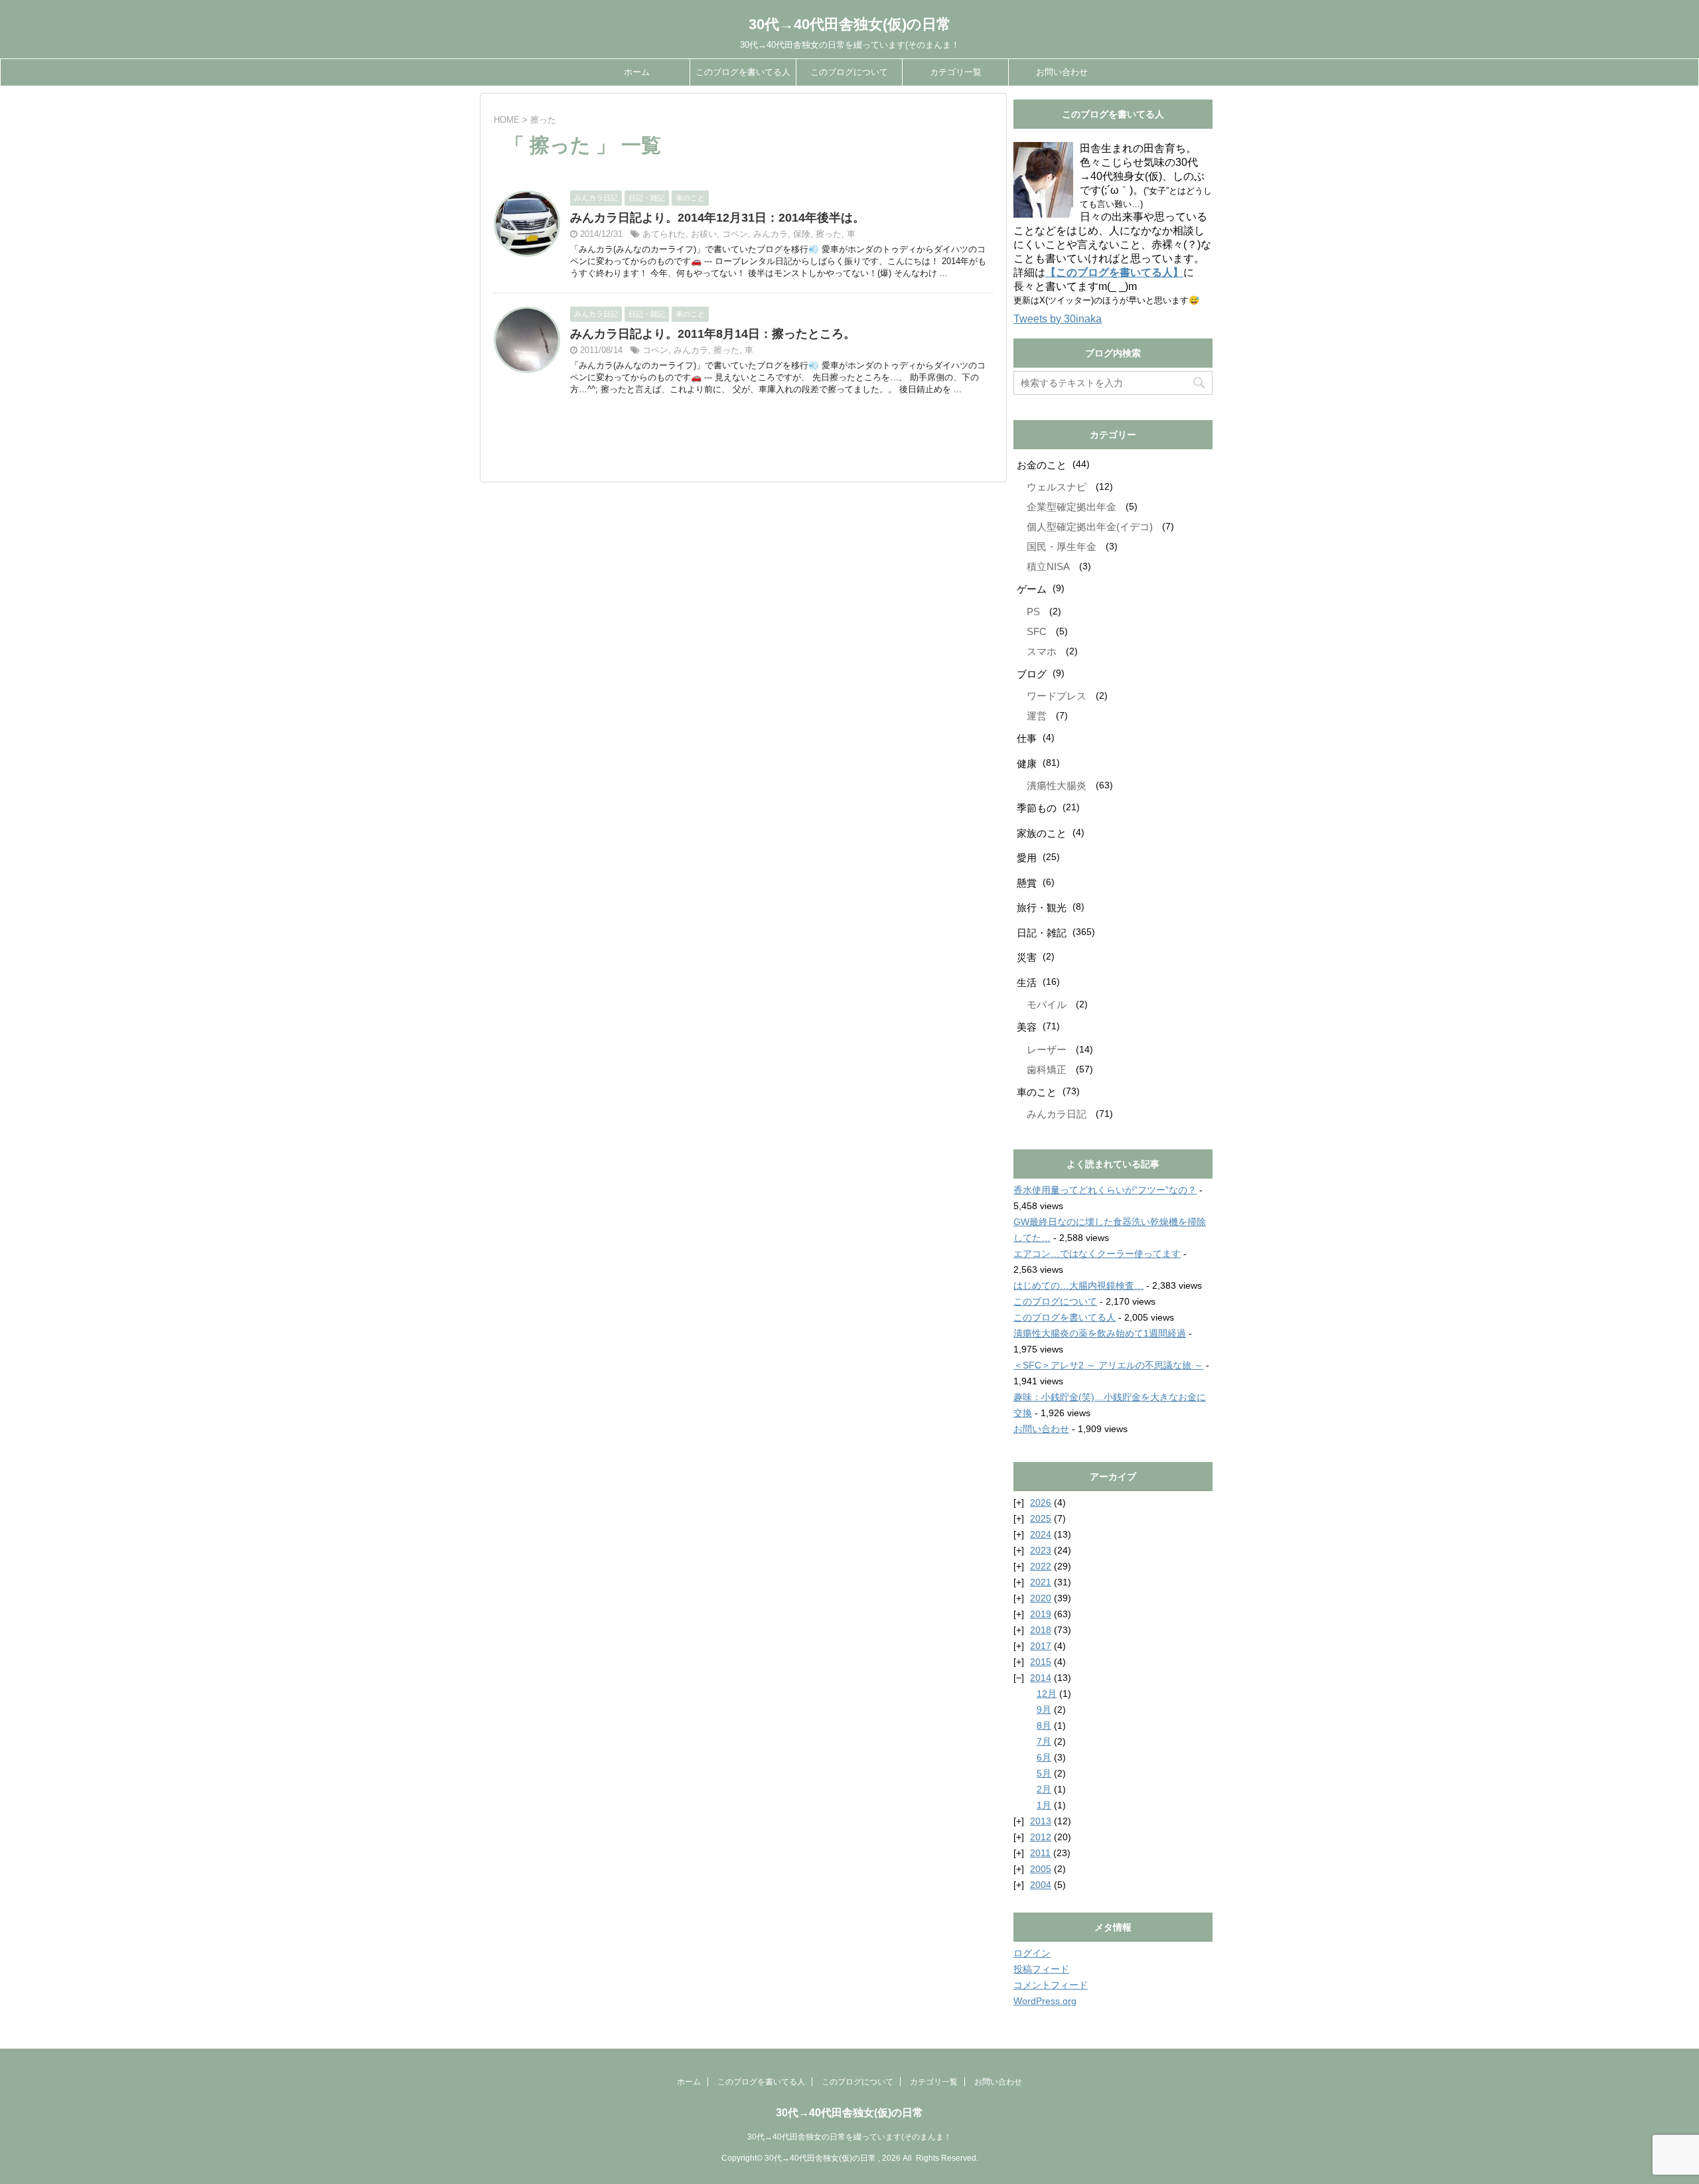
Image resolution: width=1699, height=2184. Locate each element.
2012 (1041, 1837)
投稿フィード (1041, 1969)
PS (1033, 612)
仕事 (1027, 738)
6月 (1044, 1757)
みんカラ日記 (1057, 1114)
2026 (1041, 1502)
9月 (1044, 1710)
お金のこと (1042, 465)
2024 (1041, 1534)
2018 (1041, 1630)
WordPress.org (1045, 2001)
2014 (1041, 1678)
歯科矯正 (1047, 1069)
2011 (1040, 1853)
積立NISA (1048, 566)
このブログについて (849, 72)
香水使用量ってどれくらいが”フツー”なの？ (1105, 1190)
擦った (829, 234)
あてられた (664, 234)
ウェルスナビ (1057, 487)
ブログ (1032, 674)
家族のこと (1042, 833)
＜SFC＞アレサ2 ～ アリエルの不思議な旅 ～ (1108, 1365)
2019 (1041, 1614)
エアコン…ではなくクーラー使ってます (1097, 1254)
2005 (1041, 1869)
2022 (1041, 1566)
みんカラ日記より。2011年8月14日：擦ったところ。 (713, 334)
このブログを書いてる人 (743, 72)
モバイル (1047, 1004)
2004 (1041, 1885)
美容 (1027, 1027)
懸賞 (1027, 883)
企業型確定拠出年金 (1071, 507)
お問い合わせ (1062, 72)
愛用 (1027, 858)
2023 (1041, 1550)
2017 (1041, 1646)
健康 (1027, 764)
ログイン (1032, 1953)
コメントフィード (1051, 1985)
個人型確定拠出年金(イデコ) (1090, 527)
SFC (1037, 631)
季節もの (1037, 808)
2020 (1041, 1598)
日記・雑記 (1042, 933)
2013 (1041, 1821)
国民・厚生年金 (1062, 546)
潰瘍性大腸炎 (1057, 785)
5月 (1044, 1773)
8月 (1044, 1725)
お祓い (704, 234)
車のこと (1037, 1092)
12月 (1047, 1694)
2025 (1041, 1518)
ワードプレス (1057, 696)
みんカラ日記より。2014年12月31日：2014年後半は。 (717, 218)
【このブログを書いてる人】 (1114, 272)
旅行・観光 (1042, 908)
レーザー (1047, 1050)
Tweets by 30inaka (1058, 319)
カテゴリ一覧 (956, 72)
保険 (802, 234)
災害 (1027, 957)
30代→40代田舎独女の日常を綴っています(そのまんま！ (849, 2137)
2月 (1044, 1789)
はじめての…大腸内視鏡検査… (1078, 1285)
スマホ (1042, 651)
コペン (735, 234)
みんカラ (771, 234)
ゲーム (1032, 589)
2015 (1041, 1662)
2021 (1041, 1582)
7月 (1044, 1741)
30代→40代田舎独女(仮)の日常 (850, 24)
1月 (1044, 1805)
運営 (1037, 716)
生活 (1027, 983)
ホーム (637, 72)
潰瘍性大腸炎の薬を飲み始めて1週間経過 (1100, 1333)
